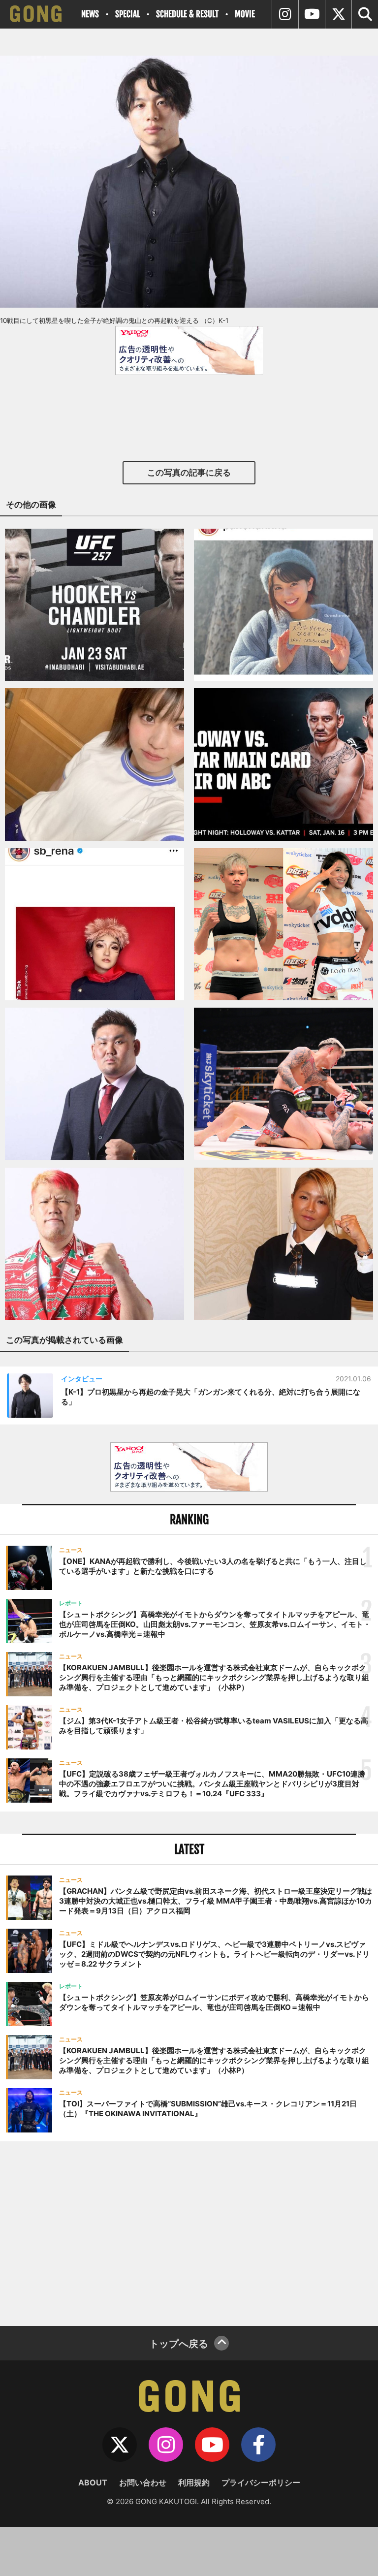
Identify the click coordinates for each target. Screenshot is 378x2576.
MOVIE (245, 14)
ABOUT (93, 2482)
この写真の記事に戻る (189, 473)
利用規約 (194, 2482)
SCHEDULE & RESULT (187, 14)
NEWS (90, 14)
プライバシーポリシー (261, 2482)
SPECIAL (127, 14)
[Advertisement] (189, 2232)
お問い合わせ (143, 2482)
